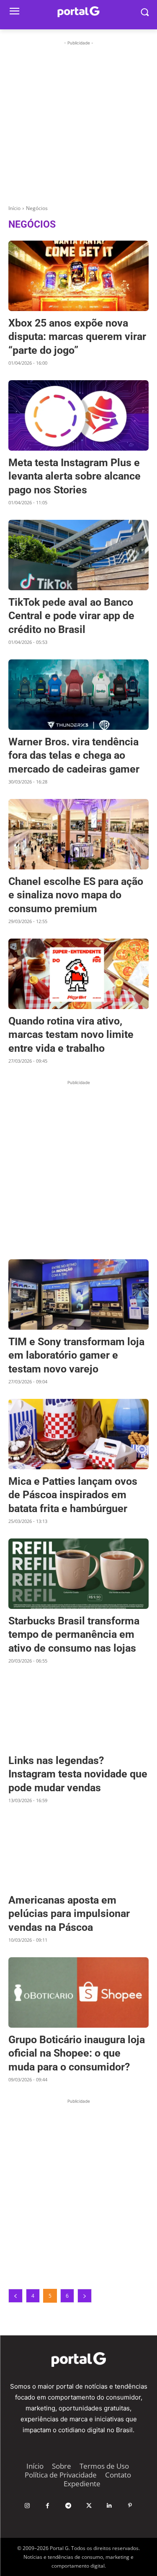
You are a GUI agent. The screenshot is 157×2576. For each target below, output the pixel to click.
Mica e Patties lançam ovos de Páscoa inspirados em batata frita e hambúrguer (73, 1495)
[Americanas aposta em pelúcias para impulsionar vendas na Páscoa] (78, 1853)
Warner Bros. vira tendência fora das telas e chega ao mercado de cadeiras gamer (74, 755)
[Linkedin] (109, 2506)
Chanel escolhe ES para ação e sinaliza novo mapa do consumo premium (76, 895)
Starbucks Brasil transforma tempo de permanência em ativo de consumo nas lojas (74, 1634)
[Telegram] (68, 2506)
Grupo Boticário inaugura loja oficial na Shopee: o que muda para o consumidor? (77, 2053)
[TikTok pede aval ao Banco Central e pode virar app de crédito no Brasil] (78, 555)
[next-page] (85, 2296)
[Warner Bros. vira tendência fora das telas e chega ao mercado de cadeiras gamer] (78, 695)
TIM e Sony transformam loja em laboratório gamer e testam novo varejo (76, 1355)
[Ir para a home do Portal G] (78, 2359)
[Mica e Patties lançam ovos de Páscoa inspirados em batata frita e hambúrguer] (78, 1434)
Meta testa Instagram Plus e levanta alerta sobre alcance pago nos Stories (75, 476)
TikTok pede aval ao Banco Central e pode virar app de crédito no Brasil (71, 616)
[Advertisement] (78, 126)
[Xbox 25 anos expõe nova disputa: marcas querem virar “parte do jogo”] (78, 276)
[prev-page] (15, 2296)
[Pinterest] (130, 2506)
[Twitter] (89, 2506)
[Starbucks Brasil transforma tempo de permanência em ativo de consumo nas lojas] (78, 1574)
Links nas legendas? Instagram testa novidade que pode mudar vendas (78, 1774)
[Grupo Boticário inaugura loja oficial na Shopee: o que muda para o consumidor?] (78, 1992)
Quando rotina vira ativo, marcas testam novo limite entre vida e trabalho (71, 1035)
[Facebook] (48, 2506)
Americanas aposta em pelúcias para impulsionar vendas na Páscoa (69, 1914)
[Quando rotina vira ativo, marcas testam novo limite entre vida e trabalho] (78, 974)
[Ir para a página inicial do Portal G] (78, 12)
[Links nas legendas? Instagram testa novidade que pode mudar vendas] (78, 1713)
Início (14, 208)
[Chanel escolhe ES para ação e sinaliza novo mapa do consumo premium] (78, 834)
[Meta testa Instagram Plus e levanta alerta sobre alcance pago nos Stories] (78, 415)
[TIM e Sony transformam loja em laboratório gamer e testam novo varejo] (78, 1294)
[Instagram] (27, 2506)
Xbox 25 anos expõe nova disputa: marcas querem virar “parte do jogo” (77, 337)
